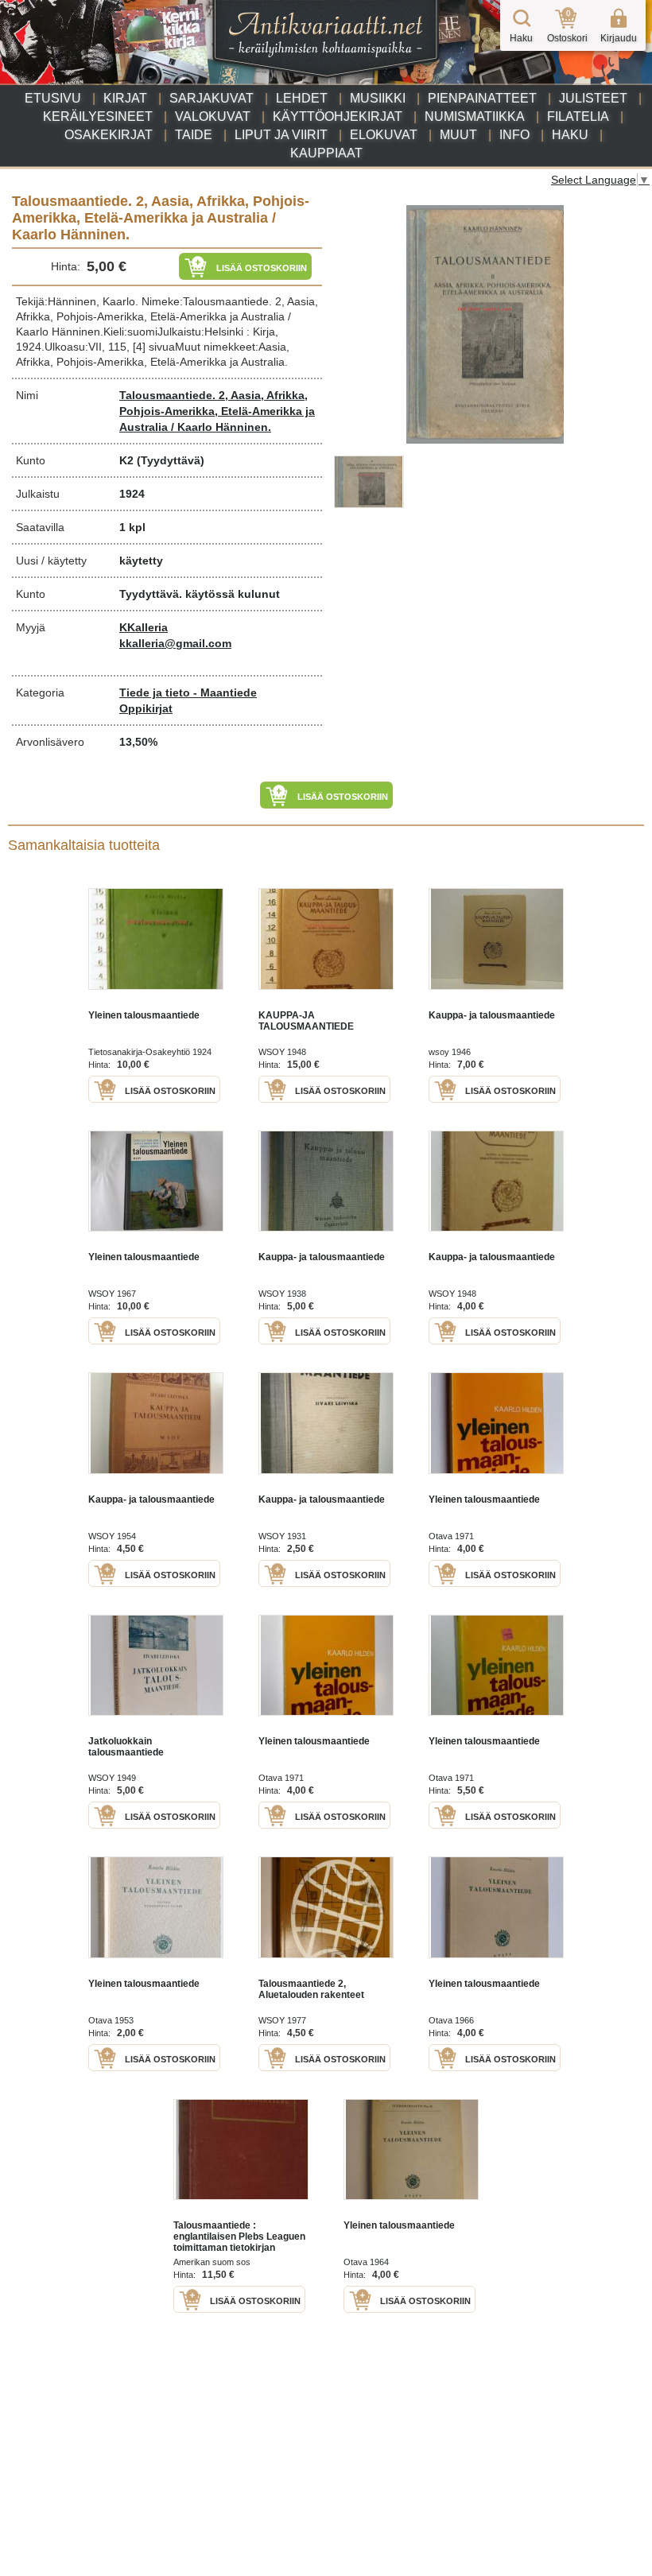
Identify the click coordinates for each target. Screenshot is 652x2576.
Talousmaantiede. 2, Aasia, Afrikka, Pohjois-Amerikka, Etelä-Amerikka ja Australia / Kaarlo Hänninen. (217, 411)
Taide (194, 135)
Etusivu (53, 98)
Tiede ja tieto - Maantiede (188, 692)
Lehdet (302, 98)
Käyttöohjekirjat (338, 116)
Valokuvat (213, 116)
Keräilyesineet (98, 116)
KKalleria (144, 627)
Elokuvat (384, 135)
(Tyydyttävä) (171, 460)
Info (514, 135)
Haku (570, 135)
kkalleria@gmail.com (175, 643)
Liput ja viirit (281, 135)
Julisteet (593, 98)
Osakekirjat (109, 135)
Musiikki (378, 98)
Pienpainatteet (482, 98)
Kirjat (125, 98)
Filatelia (578, 116)
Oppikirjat (146, 708)
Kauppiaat (326, 153)
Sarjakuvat (212, 98)
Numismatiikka (475, 116)
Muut (458, 135)
